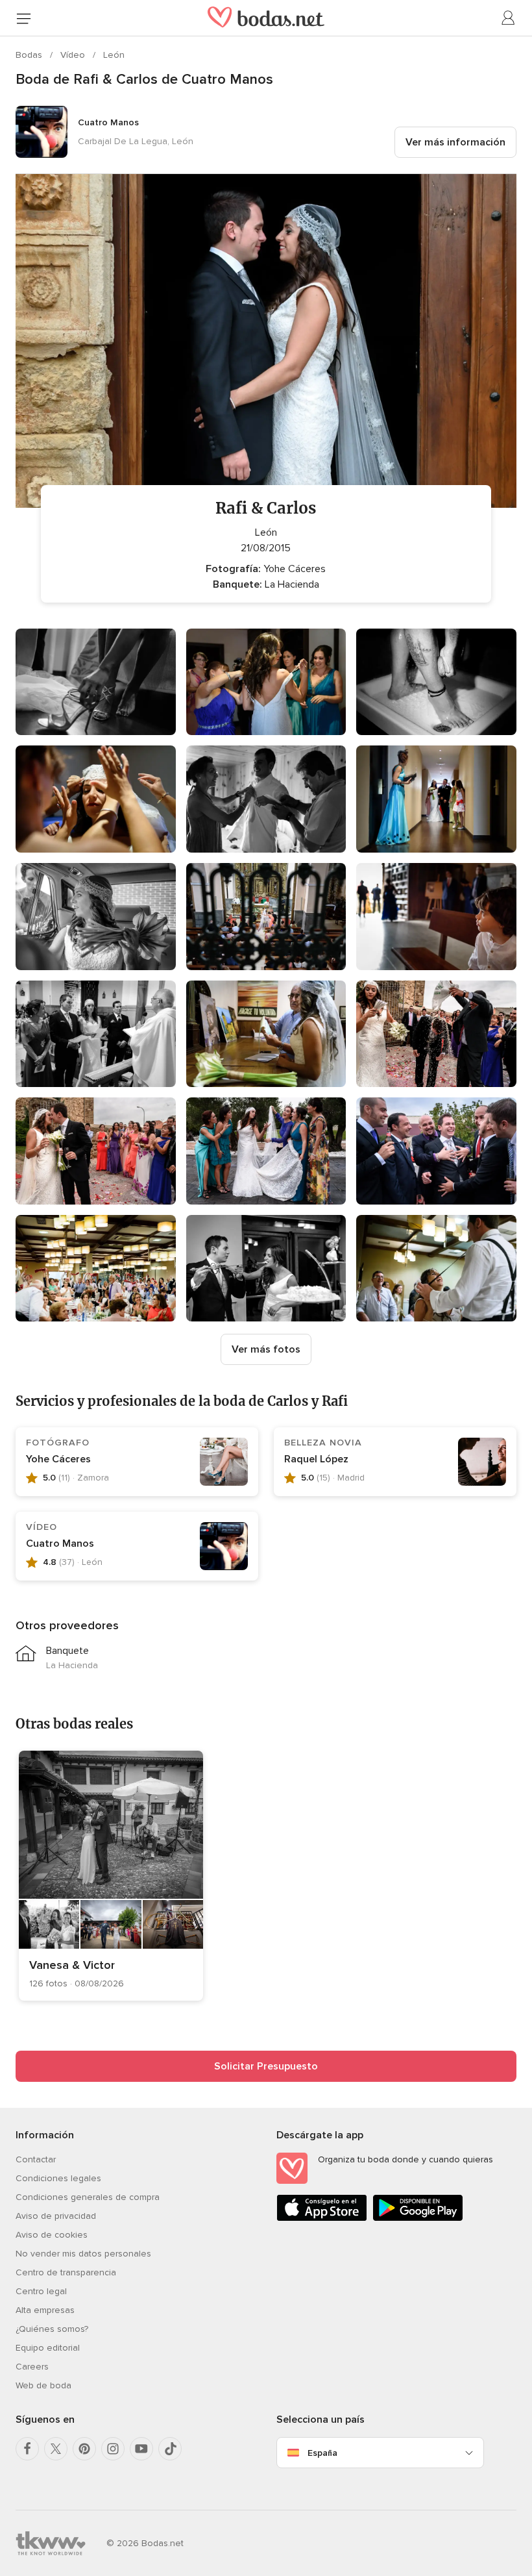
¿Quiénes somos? (52, 2329)
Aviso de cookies (52, 2235)
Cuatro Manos (60, 1544)
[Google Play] (418, 2219)
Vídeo (74, 55)
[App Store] (322, 2219)
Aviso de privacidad (56, 2216)
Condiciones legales (58, 2178)
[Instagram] (113, 2449)
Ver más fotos (266, 1349)
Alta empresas (45, 2310)
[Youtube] (141, 2449)
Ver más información (455, 142)
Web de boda (43, 2385)
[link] (111, 1876)
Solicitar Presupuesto (266, 2066)
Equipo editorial (48, 2348)
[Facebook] (27, 2449)
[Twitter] (56, 2449)
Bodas (30, 55)
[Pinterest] (84, 2449)
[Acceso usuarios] (509, 18)
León (114, 55)
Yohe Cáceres (58, 1459)
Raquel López (316, 1459)
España (322, 2453)
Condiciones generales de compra (88, 2197)
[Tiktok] (170, 2449)
